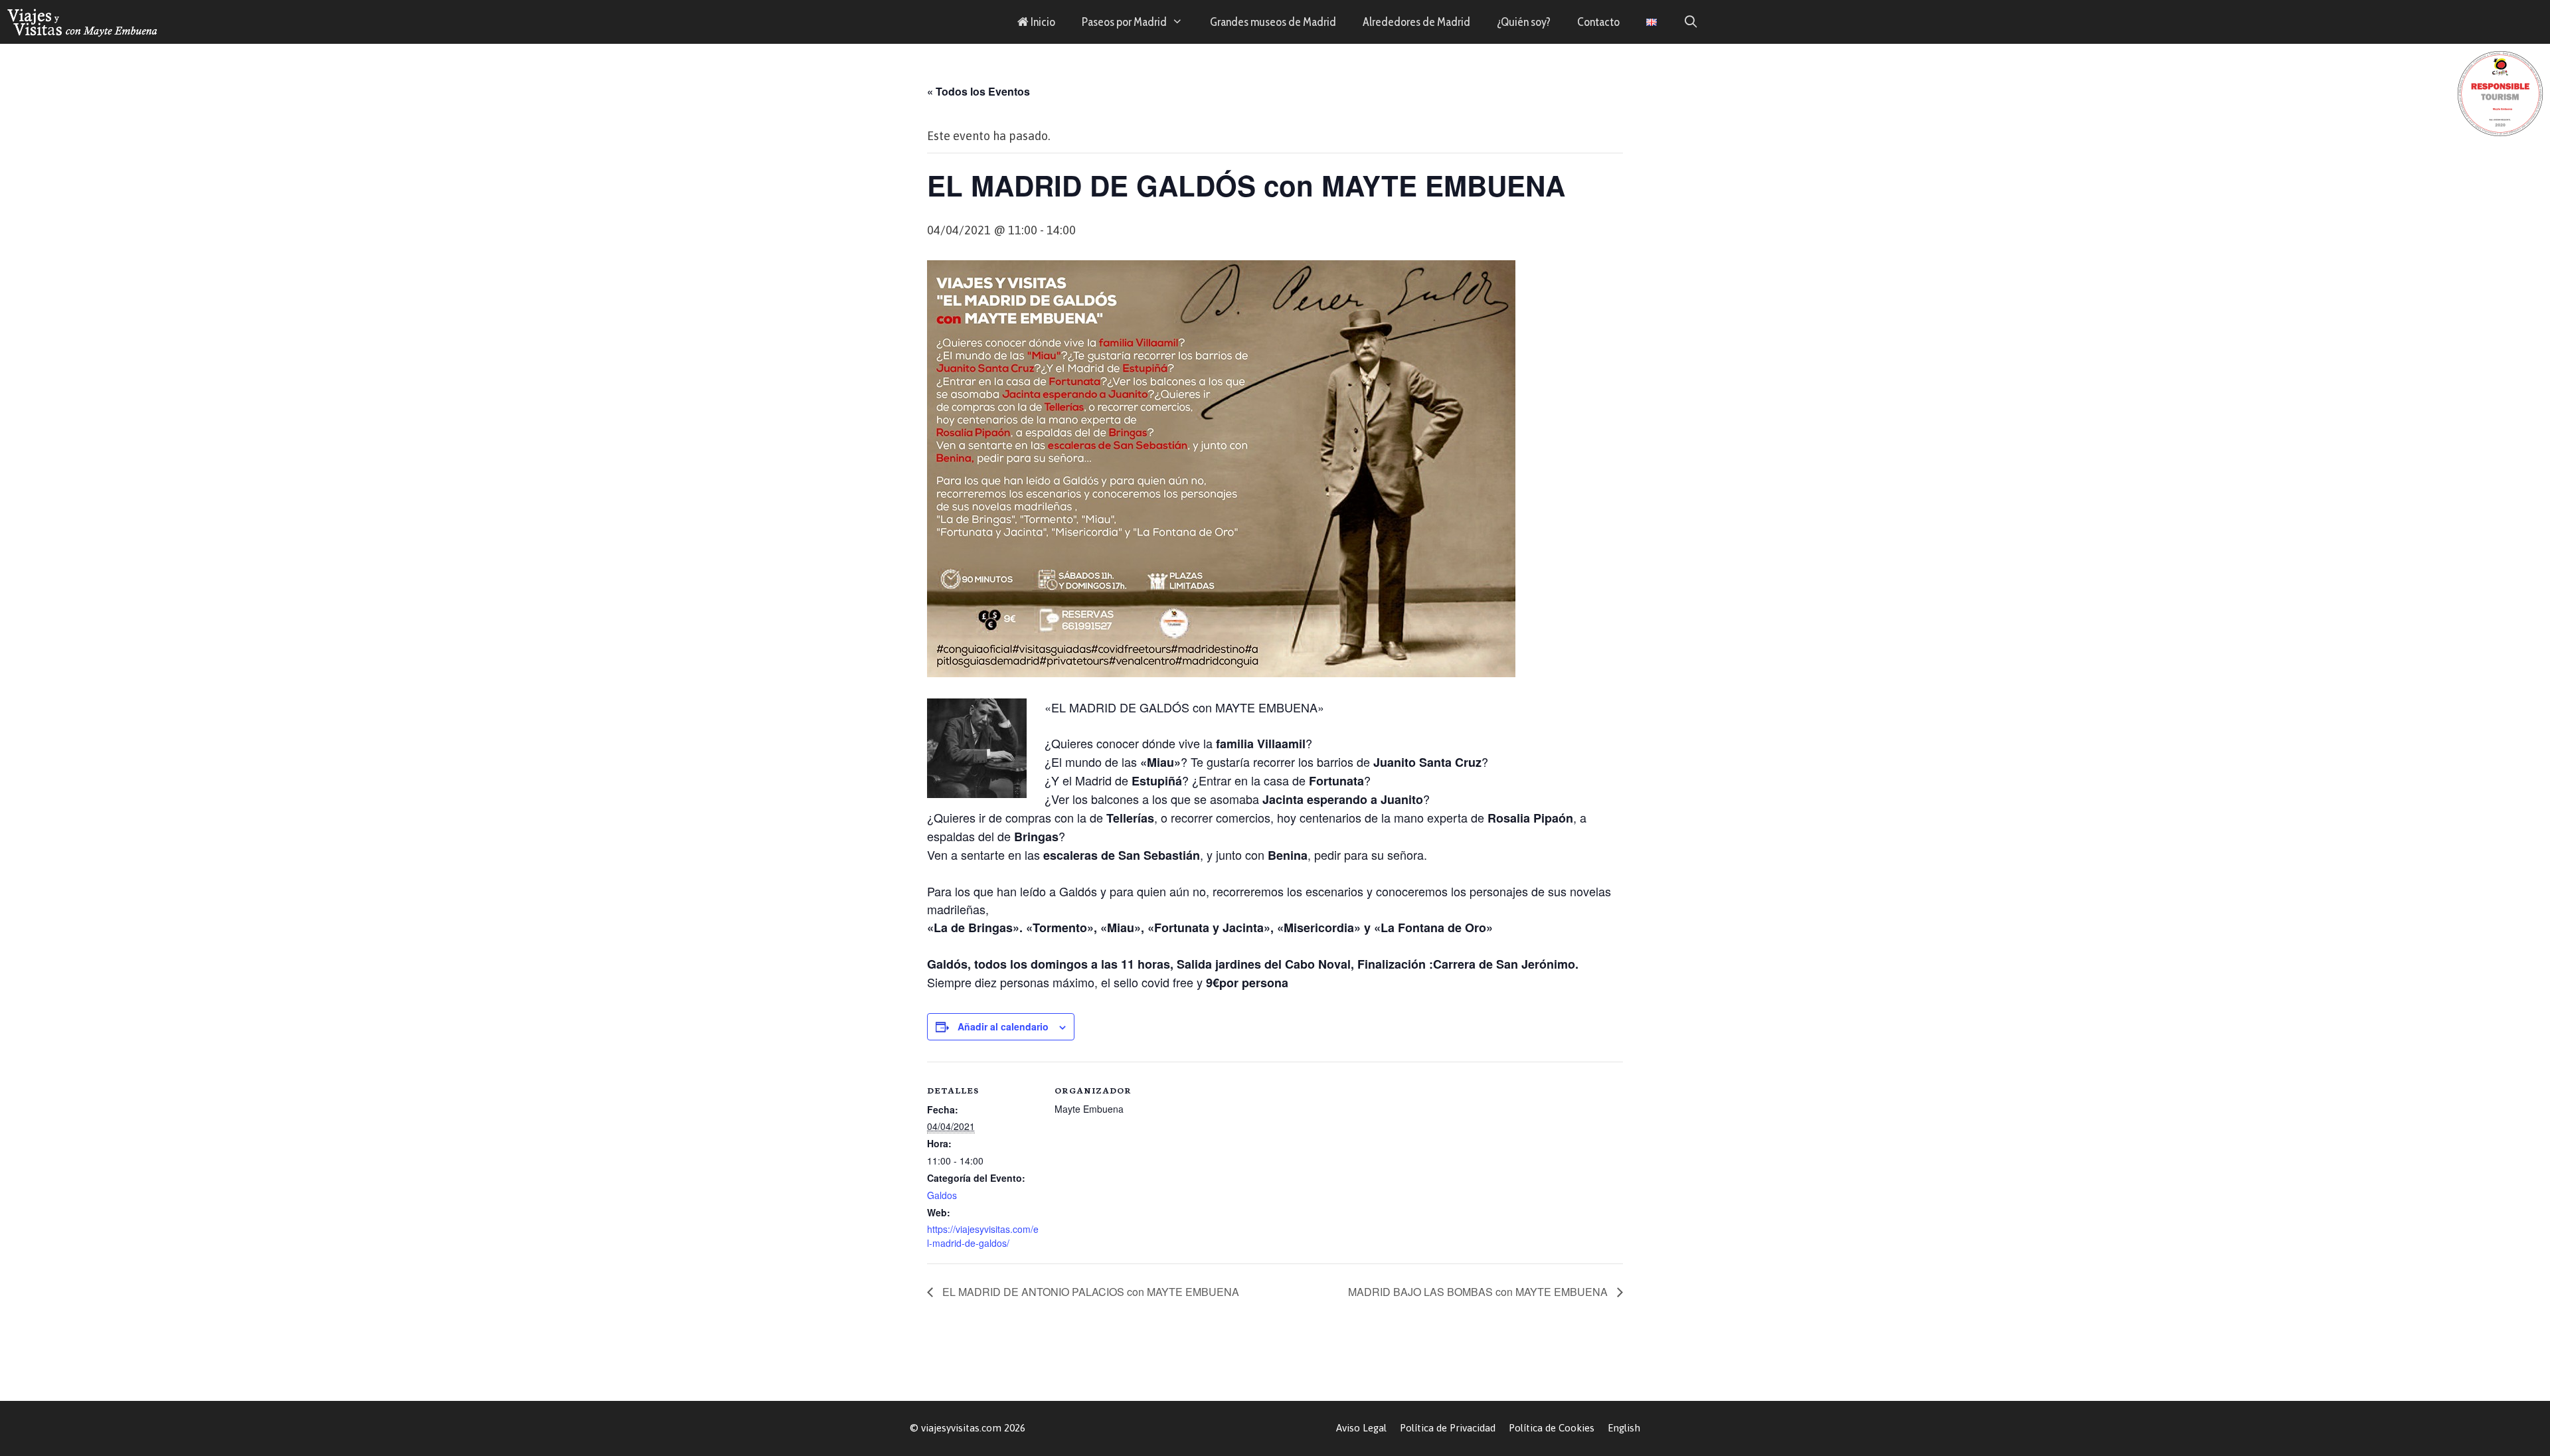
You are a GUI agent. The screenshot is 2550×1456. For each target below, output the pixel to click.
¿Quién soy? (1524, 22)
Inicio (1042, 22)
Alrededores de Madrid (1416, 22)
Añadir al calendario (1003, 1026)
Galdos (942, 1195)
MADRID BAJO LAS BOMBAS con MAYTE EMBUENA (1479, 1292)
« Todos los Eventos (978, 91)
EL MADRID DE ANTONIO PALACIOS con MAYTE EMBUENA (1089, 1292)
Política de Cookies (1552, 1428)
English (1624, 1428)
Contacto (1598, 22)
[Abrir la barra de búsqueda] (1691, 22)
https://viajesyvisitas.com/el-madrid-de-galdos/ (983, 1236)
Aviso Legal (1361, 1428)
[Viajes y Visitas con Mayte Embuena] (83, 22)
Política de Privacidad (1448, 1428)
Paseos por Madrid (1124, 22)
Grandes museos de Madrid (1273, 22)
